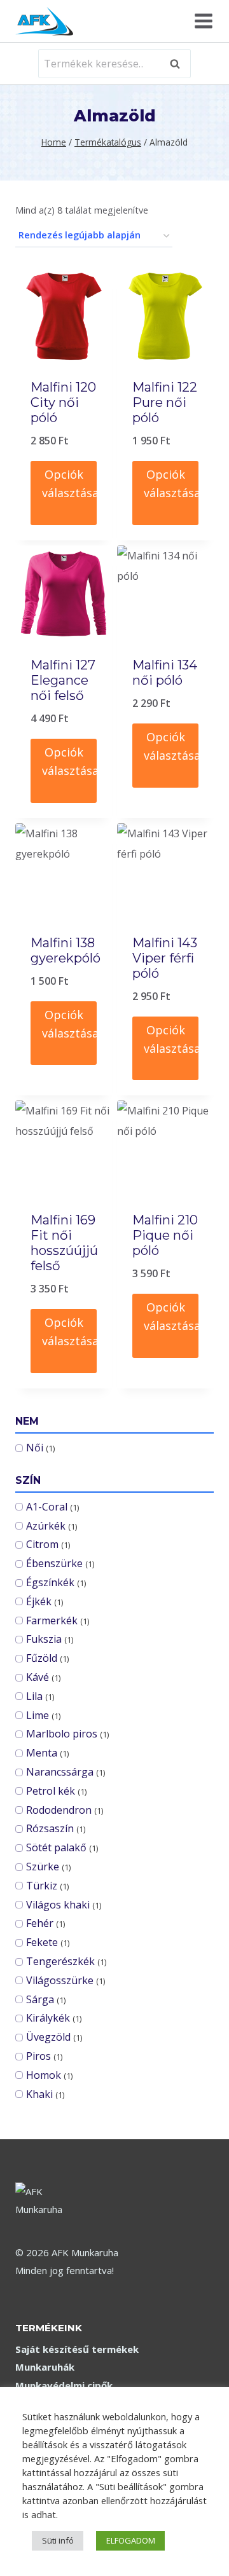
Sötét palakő (56, 1847)
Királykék (48, 2018)
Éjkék (39, 1601)
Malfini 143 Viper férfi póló (165, 958)
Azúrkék (46, 1526)
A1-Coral (47, 1507)
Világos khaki (58, 1905)
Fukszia (44, 1639)
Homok (44, 2075)
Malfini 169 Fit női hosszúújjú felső (64, 1243)
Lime (38, 1715)
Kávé (38, 1677)
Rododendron (59, 1810)
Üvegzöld (48, 2037)
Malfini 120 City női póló (63, 402)
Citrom (42, 1544)
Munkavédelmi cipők (64, 2385)
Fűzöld (42, 1658)
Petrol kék (51, 1791)
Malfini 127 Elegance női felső (63, 680)
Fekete (42, 1942)
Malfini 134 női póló (165, 673)
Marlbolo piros (62, 1734)
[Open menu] (202, 21)
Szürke (43, 1867)
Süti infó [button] (58, 2540)
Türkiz (42, 1886)
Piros (38, 2056)
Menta (42, 1753)
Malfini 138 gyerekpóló (66, 950)
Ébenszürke (54, 1563)
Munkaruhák (45, 2367)
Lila (34, 1696)
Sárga (40, 1999)
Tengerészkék (60, 1961)
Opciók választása (69, 483)
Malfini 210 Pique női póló (165, 1235)
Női (35, 1448)
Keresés (179, 64)
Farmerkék (52, 1620)
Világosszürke (60, 1980)
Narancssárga (60, 1772)
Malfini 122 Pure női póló (165, 402)
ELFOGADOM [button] (131, 2540)
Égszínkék (50, 1582)
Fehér (40, 1923)
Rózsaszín (50, 1828)
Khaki (39, 2094)
